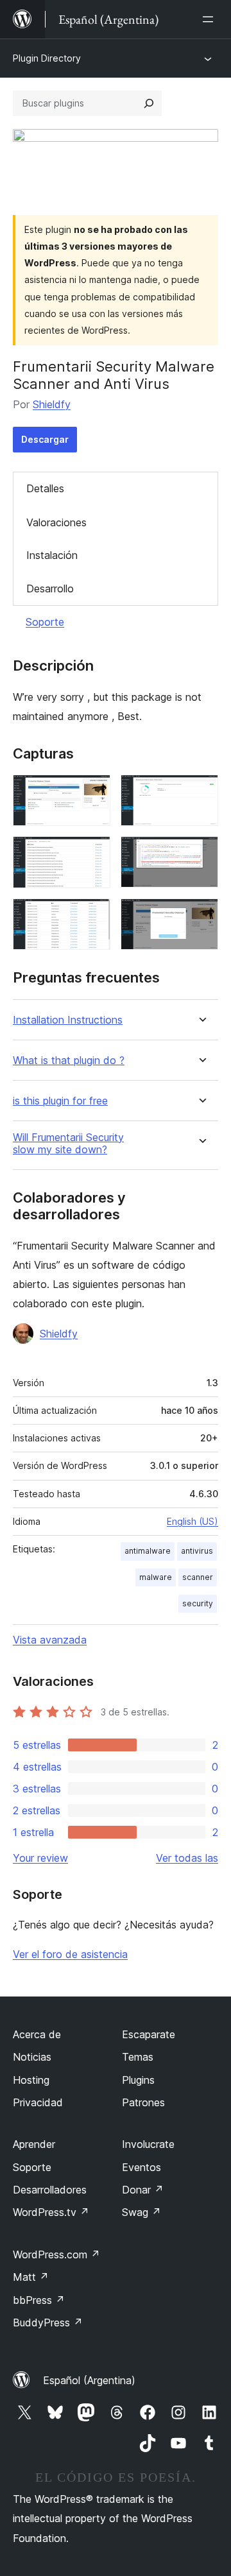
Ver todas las (187, 1858)
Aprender (34, 2144)
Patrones (143, 2102)
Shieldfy (52, 404)
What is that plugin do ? (69, 1060)
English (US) (193, 1521)
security (198, 1603)
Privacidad (38, 2102)
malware (156, 1577)
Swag (141, 2212)
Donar (143, 2190)
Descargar (45, 439)
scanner (198, 1577)
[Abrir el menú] (210, 19)
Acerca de (37, 2034)
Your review (40, 1858)
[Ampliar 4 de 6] (201, 854)
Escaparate (149, 2034)
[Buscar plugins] (149, 103)
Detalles (45, 488)
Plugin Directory (47, 58)
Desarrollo (50, 588)
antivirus (197, 1551)
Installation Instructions (68, 1020)
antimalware (148, 1551)
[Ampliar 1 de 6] (93, 792)
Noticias (32, 2057)
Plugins (138, 2080)
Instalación (52, 555)
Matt (31, 2277)
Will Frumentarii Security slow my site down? (68, 1144)
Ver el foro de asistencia (70, 1954)
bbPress (39, 2300)
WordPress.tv (51, 2212)
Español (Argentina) (89, 2380)
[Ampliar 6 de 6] (201, 916)
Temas (138, 2057)
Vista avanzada (50, 1640)
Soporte (45, 622)
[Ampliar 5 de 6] (93, 916)
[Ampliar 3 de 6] (93, 854)
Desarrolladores (50, 2190)
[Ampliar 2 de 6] (201, 792)
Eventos (141, 2167)
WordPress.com (56, 2254)
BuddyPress (48, 2323)
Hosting (31, 2080)
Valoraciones (56, 522)
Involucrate (148, 2144)
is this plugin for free (60, 1101)
